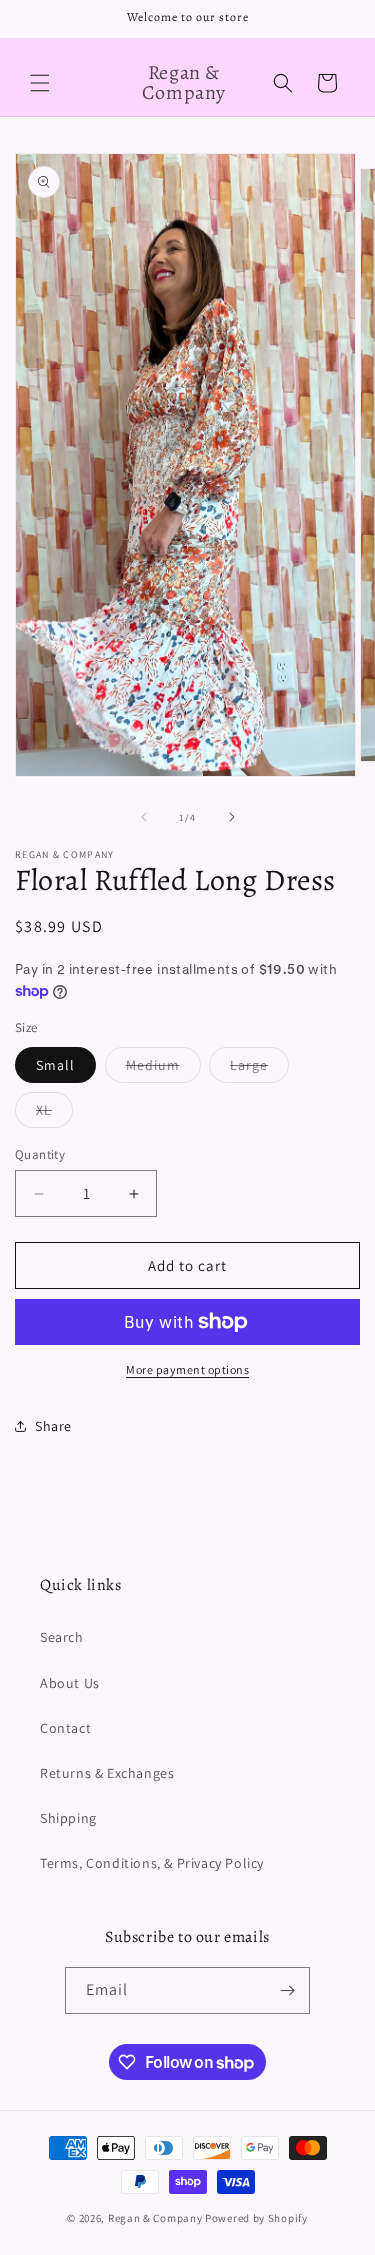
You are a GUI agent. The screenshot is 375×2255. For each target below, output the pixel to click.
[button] (40, 83)
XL (54, 1114)
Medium (163, 1069)
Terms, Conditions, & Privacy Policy (152, 1863)
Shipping (68, 1818)
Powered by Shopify (256, 2218)
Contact (65, 1728)
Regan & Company (155, 2218)
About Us (70, 1683)
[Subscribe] (287, 1990)
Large (259, 1069)
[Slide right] (232, 817)
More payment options (187, 1369)
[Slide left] (144, 817)
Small (55, 1065)
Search (62, 1637)
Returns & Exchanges (107, 1773)
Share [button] (53, 1426)
